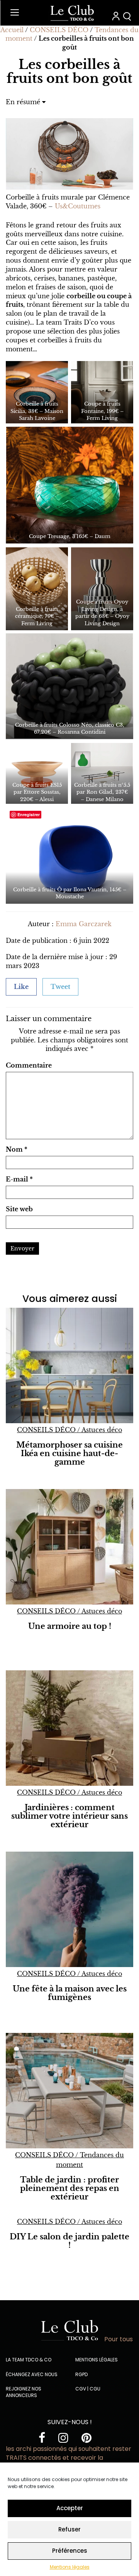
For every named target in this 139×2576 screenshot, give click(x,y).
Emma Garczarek (84, 924)
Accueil (12, 30)
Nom (17, 1149)
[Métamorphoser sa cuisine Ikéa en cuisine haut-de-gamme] (69, 1365)
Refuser (69, 2529)
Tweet (60, 987)
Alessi (47, 799)
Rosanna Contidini (81, 732)
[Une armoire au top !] (69, 1547)
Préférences (70, 2551)
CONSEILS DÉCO (59, 30)
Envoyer (22, 1248)
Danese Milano (105, 799)
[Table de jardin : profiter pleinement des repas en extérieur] (69, 2091)
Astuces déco (102, 1430)
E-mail (19, 1179)
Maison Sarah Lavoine (41, 415)
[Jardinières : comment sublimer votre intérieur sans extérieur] (69, 1728)
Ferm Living (102, 418)
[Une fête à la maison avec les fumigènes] (69, 1909)
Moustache (70, 897)
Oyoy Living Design (107, 620)
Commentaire (29, 1065)
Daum (103, 536)
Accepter (70, 2508)
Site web (19, 1209)
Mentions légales (70, 2567)
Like (21, 987)
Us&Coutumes (78, 206)
